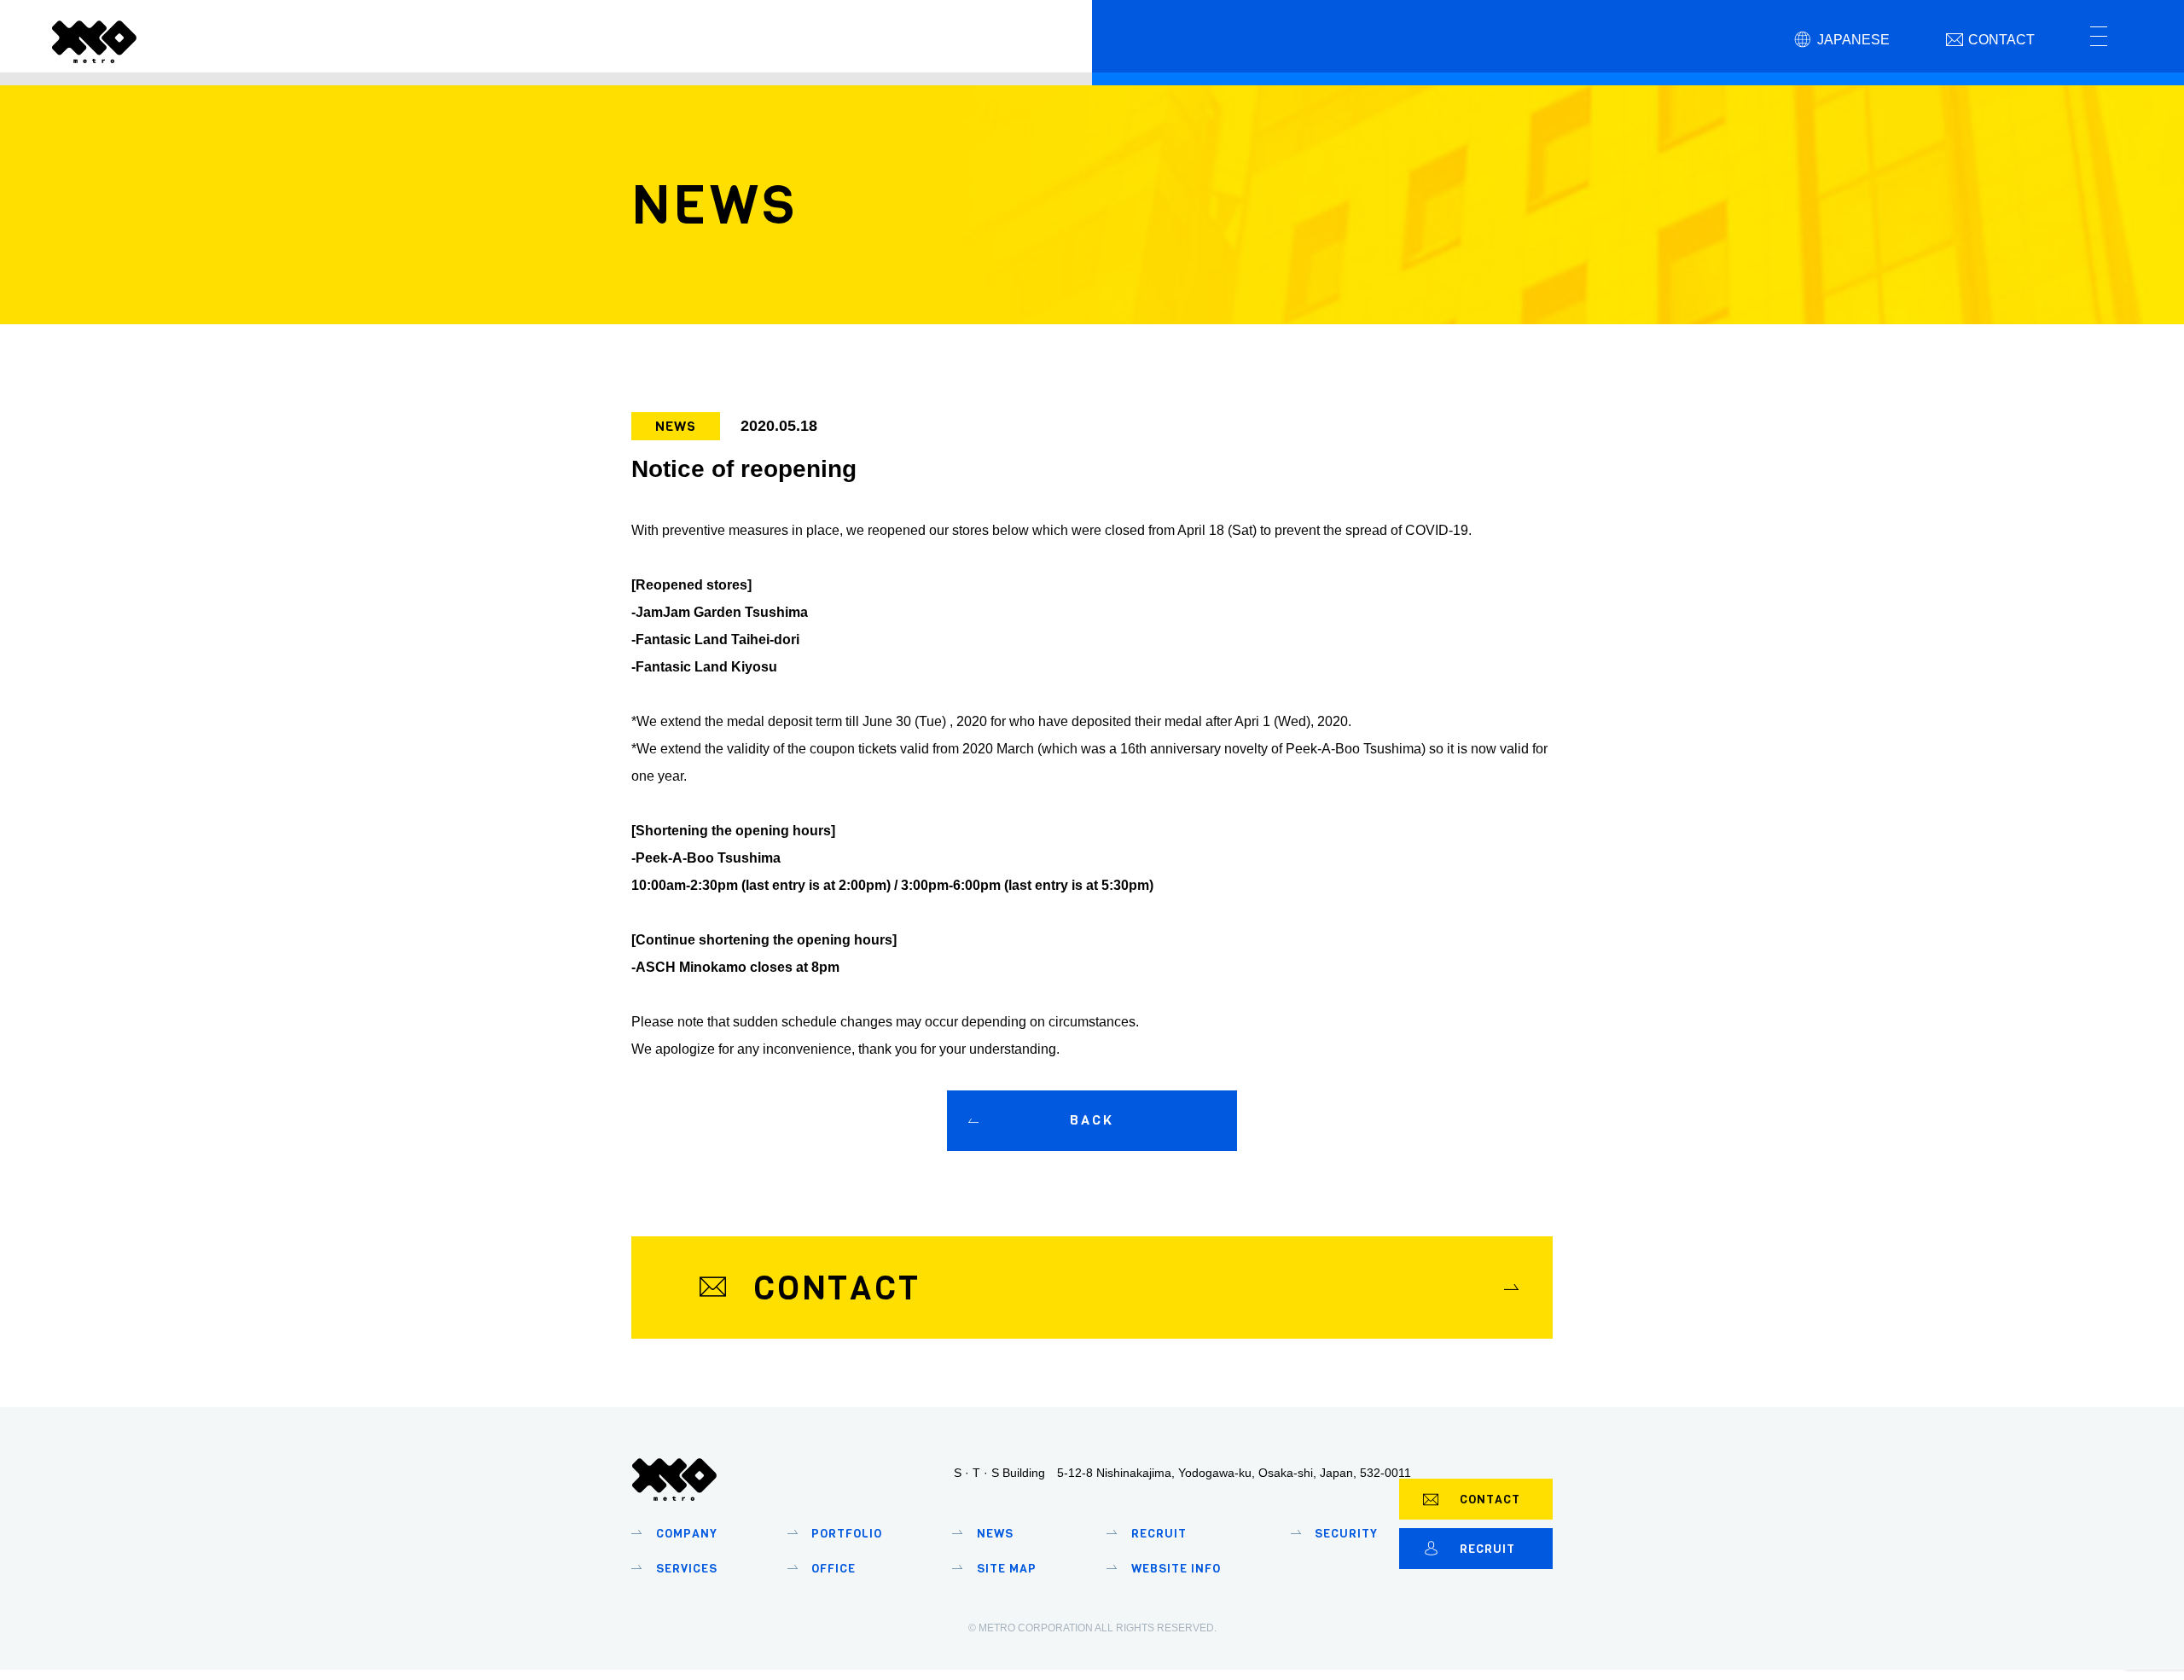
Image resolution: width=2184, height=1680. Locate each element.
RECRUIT (1487, 1549)
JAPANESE (1853, 40)
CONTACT (1490, 1500)
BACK (1092, 1120)
